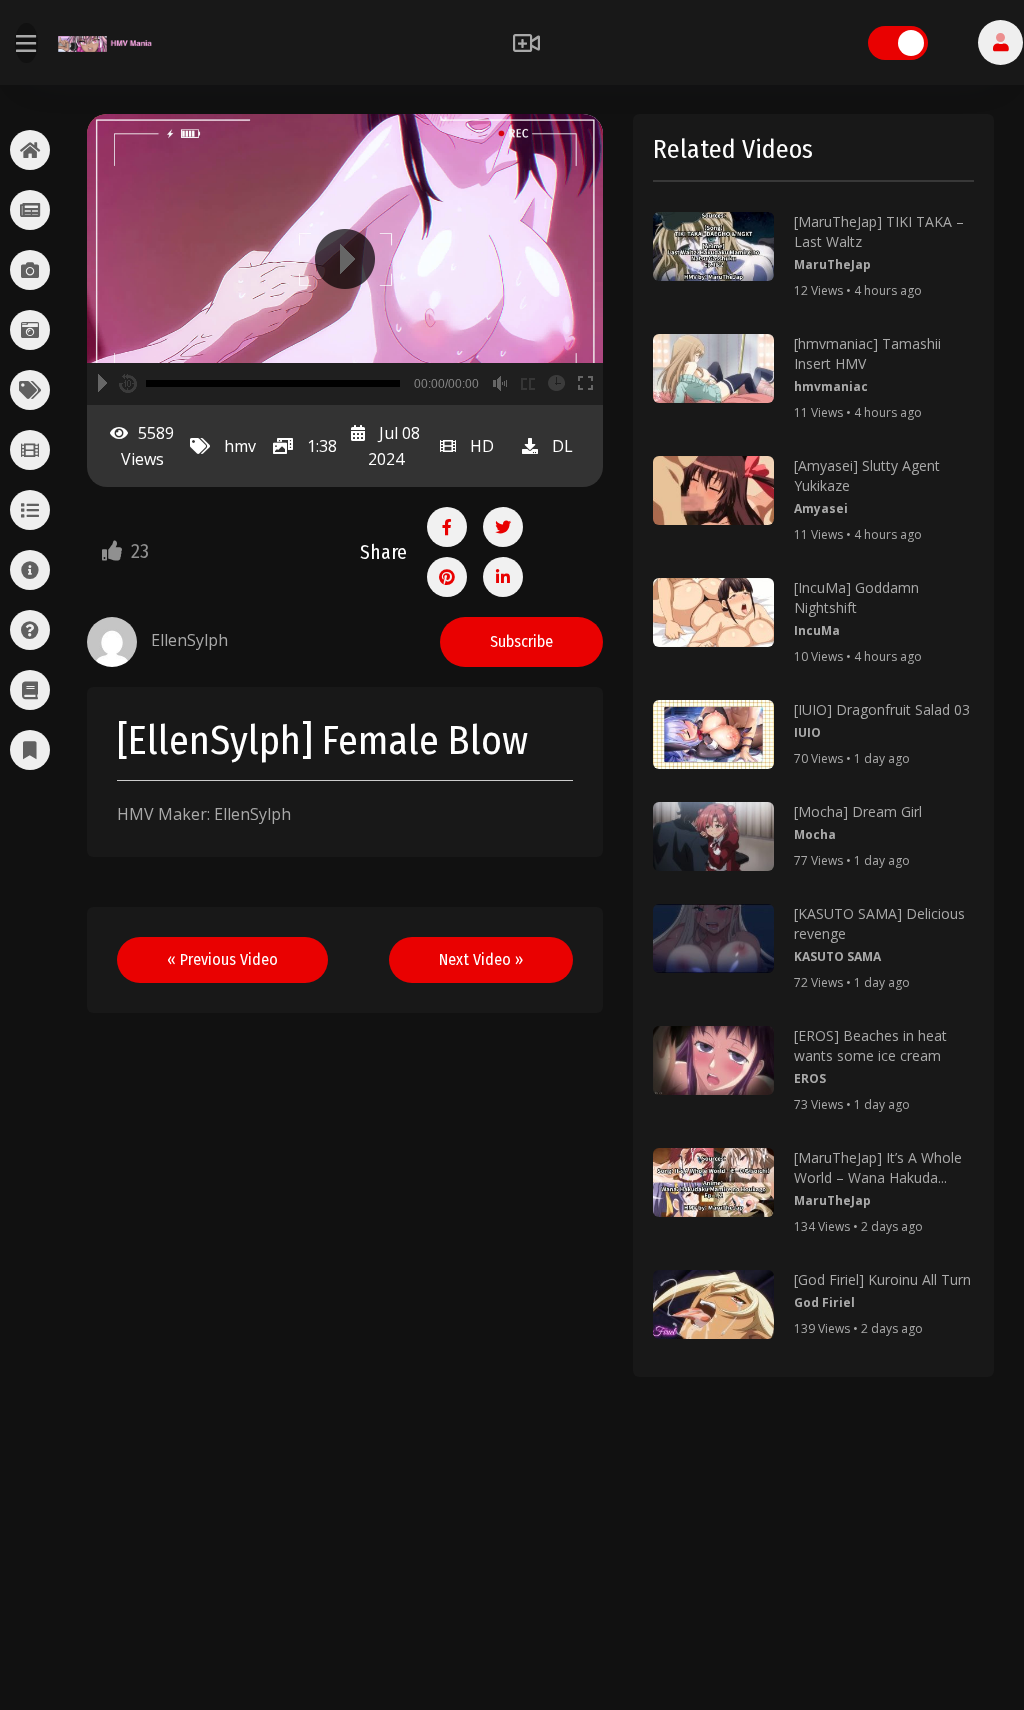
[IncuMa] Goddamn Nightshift (856, 597)
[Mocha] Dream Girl (858, 811)
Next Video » (481, 959)
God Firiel (824, 1302)
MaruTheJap (832, 264)
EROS (810, 1078)
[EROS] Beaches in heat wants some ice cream (870, 1045)
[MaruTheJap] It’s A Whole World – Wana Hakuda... (878, 1167)
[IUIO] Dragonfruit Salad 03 (882, 709)
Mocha (815, 834)
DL (562, 446)
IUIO (807, 732)
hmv (240, 446)
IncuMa (817, 630)
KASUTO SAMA (837, 956)
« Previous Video (222, 959)
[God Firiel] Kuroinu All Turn (882, 1279)
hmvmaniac (831, 386)
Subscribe (521, 641)
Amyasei (821, 508)
